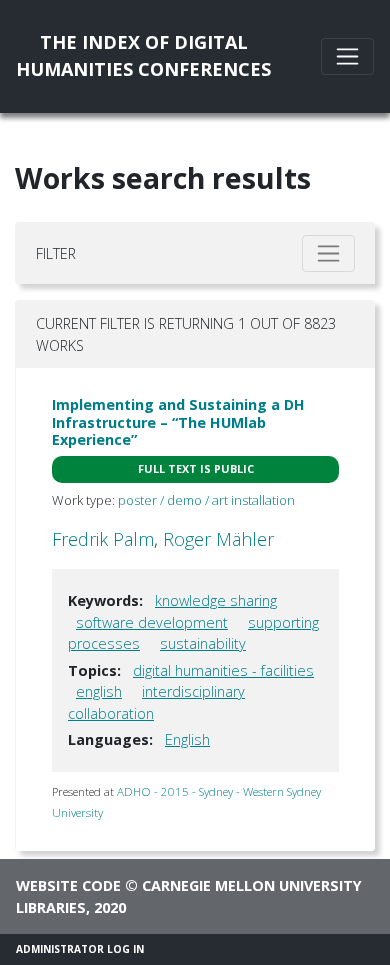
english (99, 691)
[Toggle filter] (328, 253)
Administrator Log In (80, 949)
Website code (68, 885)
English (187, 739)
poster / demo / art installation (206, 500)
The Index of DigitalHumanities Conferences (143, 55)
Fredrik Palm (103, 539)
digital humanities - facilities (223, 670)
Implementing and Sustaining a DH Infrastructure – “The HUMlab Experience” (178, 422)
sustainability (203, 643)
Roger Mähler (218, 539)
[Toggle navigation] (347, 56)
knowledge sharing (216, 600)
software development (152, 622)
